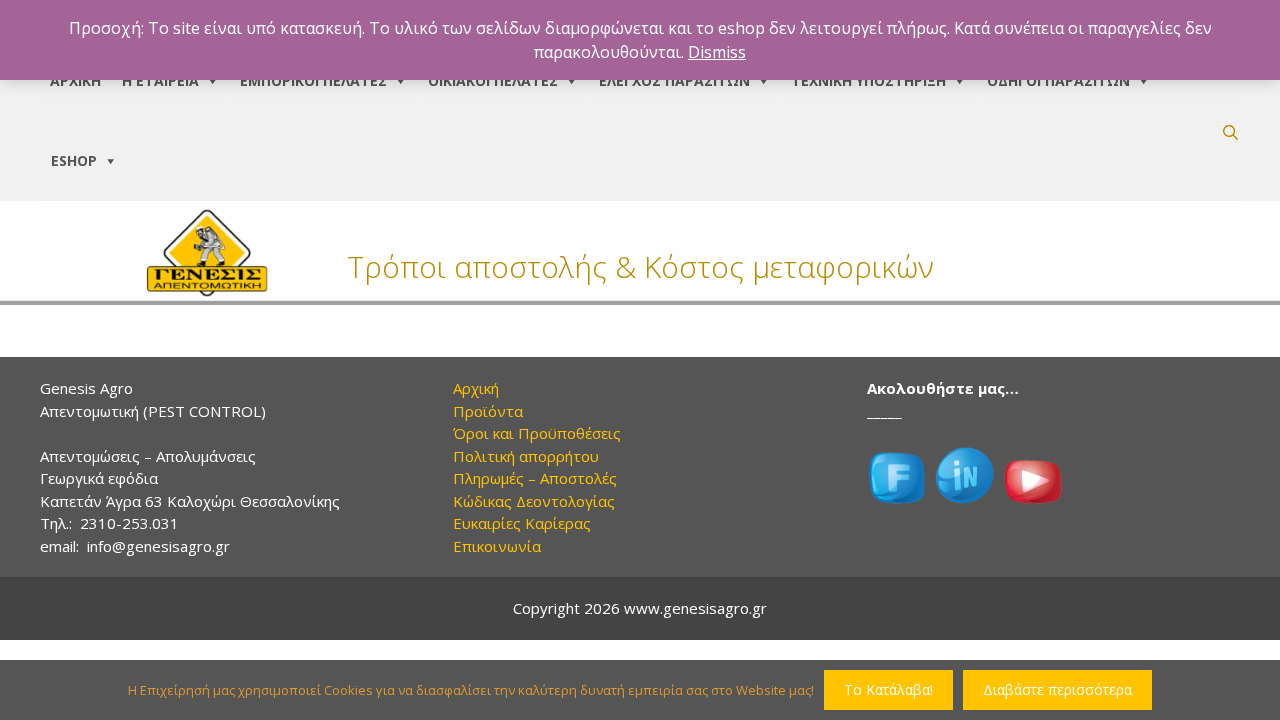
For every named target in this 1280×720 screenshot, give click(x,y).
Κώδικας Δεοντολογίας (534, 501)
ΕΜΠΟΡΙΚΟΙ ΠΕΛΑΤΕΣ (313, 80)
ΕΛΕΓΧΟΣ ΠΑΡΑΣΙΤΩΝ (674, 80)
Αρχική (476, 388)
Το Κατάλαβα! (888, 689)
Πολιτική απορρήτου (526, 456)
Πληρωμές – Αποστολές (535, 478)
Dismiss (717, 52)
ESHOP (74, 160)
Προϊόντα (488, 411)
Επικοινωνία (497, 546)
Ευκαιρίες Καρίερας (522, 523)
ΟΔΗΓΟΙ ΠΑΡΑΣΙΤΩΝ (1058, 80)
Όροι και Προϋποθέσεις (537, 433)
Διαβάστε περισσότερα (1057, 689)
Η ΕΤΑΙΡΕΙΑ (160, 80)
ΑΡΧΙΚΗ (75, 80)
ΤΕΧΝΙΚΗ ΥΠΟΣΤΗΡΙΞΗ (868, 80)
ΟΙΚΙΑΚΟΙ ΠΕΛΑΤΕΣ (493, 80)
